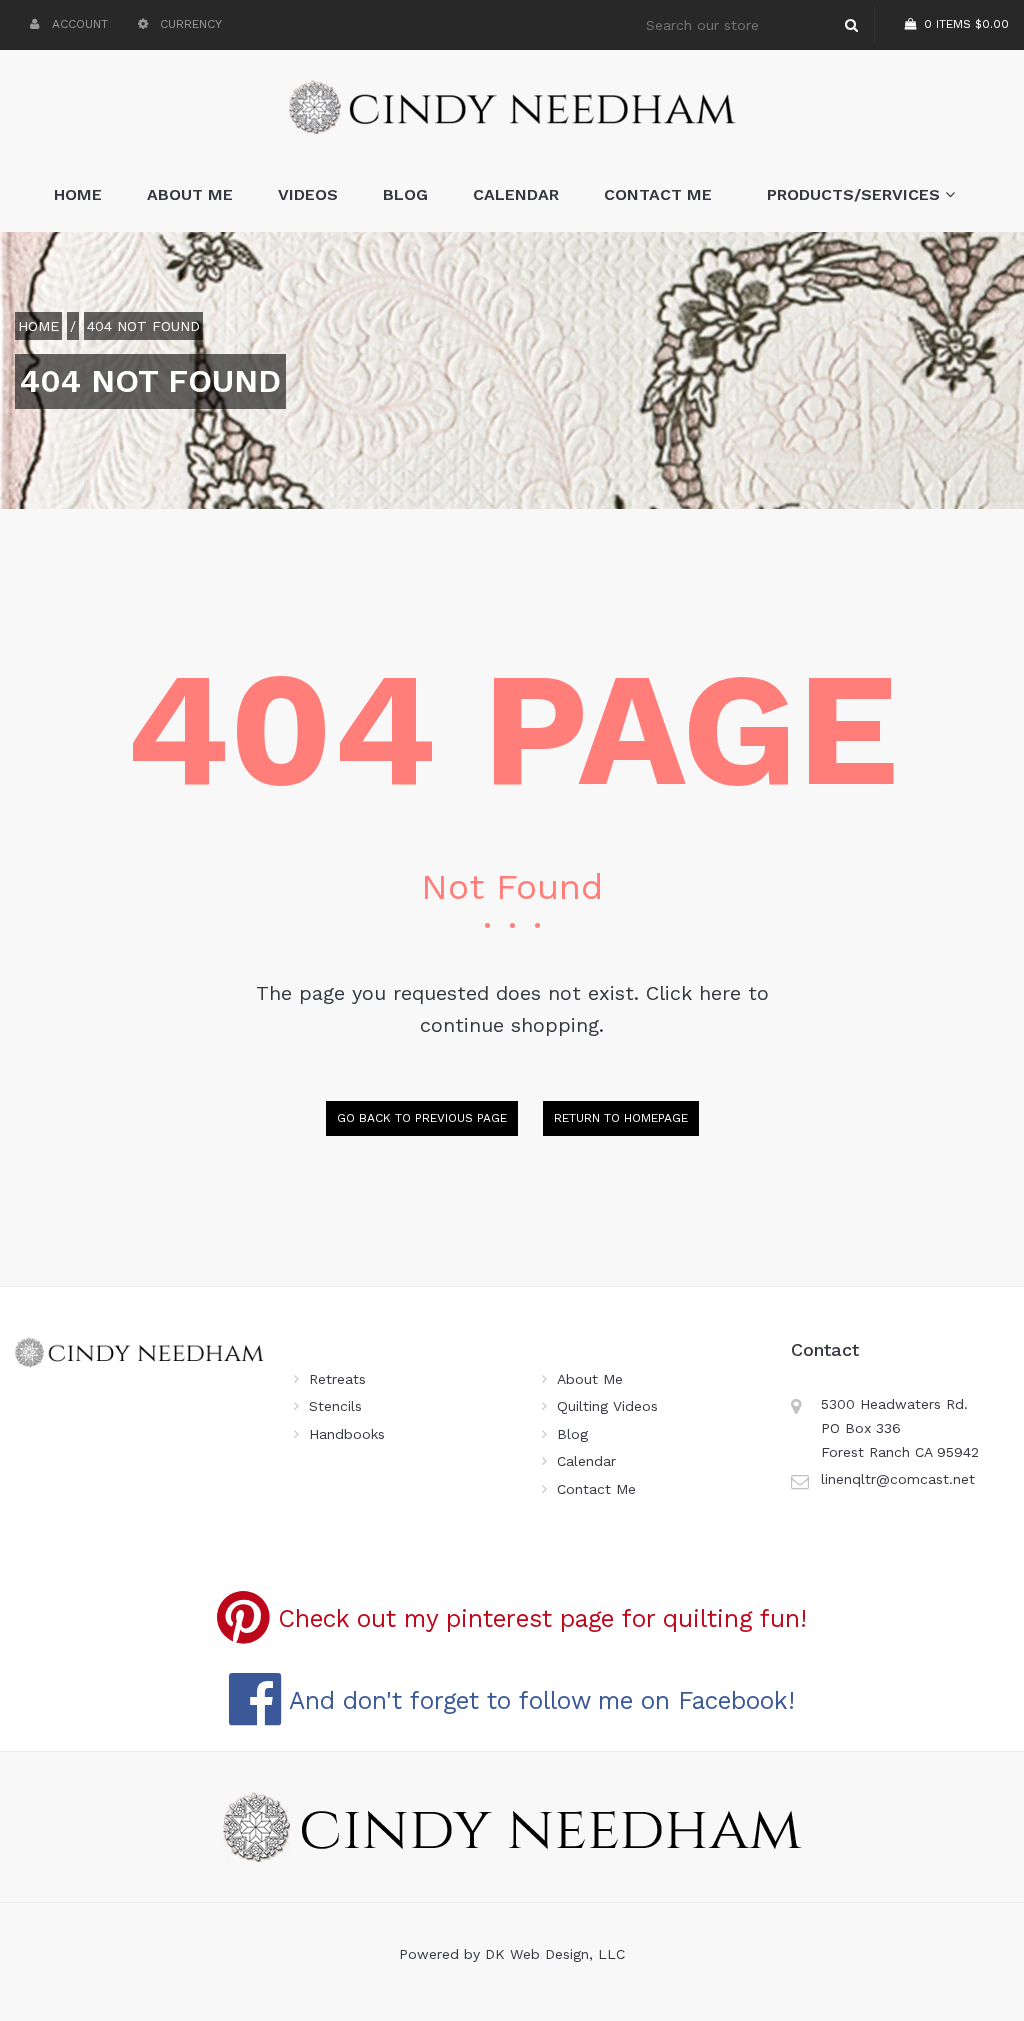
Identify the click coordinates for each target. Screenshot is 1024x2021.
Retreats (337, 1379)
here (720, 993)
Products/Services (856, 194)
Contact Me (658, 194)
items (966, 24)
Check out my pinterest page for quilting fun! (538, 1618)
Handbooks (347, 1434)
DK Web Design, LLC (555, 1954)
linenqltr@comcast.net (898, 1479)
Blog (405, 194)
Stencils (335, 1406)
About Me (190, 194)
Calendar (516, 194)
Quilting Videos (607, 1406)
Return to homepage (621, 1118)
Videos (308, 194)
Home (78, 194)
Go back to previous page (422, 1118)
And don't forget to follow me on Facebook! (538, 1700)
